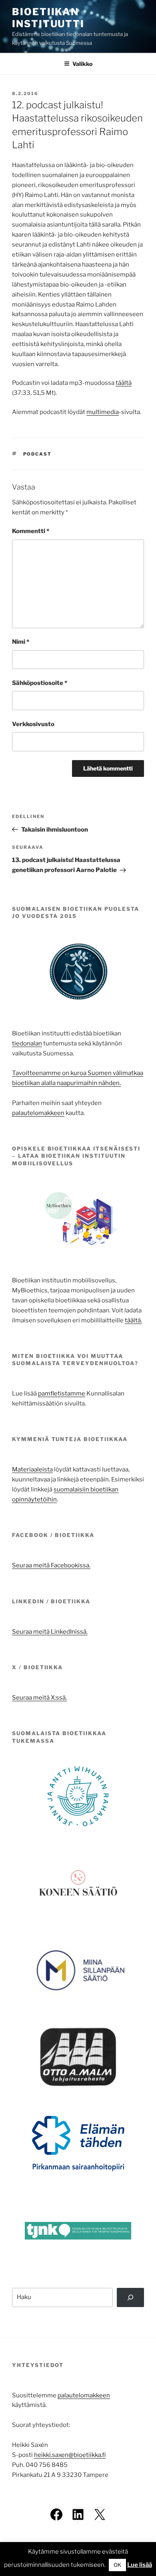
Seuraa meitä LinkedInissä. (50, 1632)
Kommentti (31, 531)
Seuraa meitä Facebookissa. (51, 1565)
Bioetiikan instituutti (48, 18)
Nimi (21, 642)
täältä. (133, 1320)
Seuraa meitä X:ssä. (39, 1698)
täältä (124, 383)
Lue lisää (140, 2565)
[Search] (130, 2297)
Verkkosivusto (33, 724)
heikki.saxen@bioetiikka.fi (70, 2455)
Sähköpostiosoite (40, 683)
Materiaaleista (32, 1469)
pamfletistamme (62, 1394)
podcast (38, 454)
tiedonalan (27, 1043)
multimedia (103, 412)
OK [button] (117, 2565)
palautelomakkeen (38, 1113)
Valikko (82, 64)
